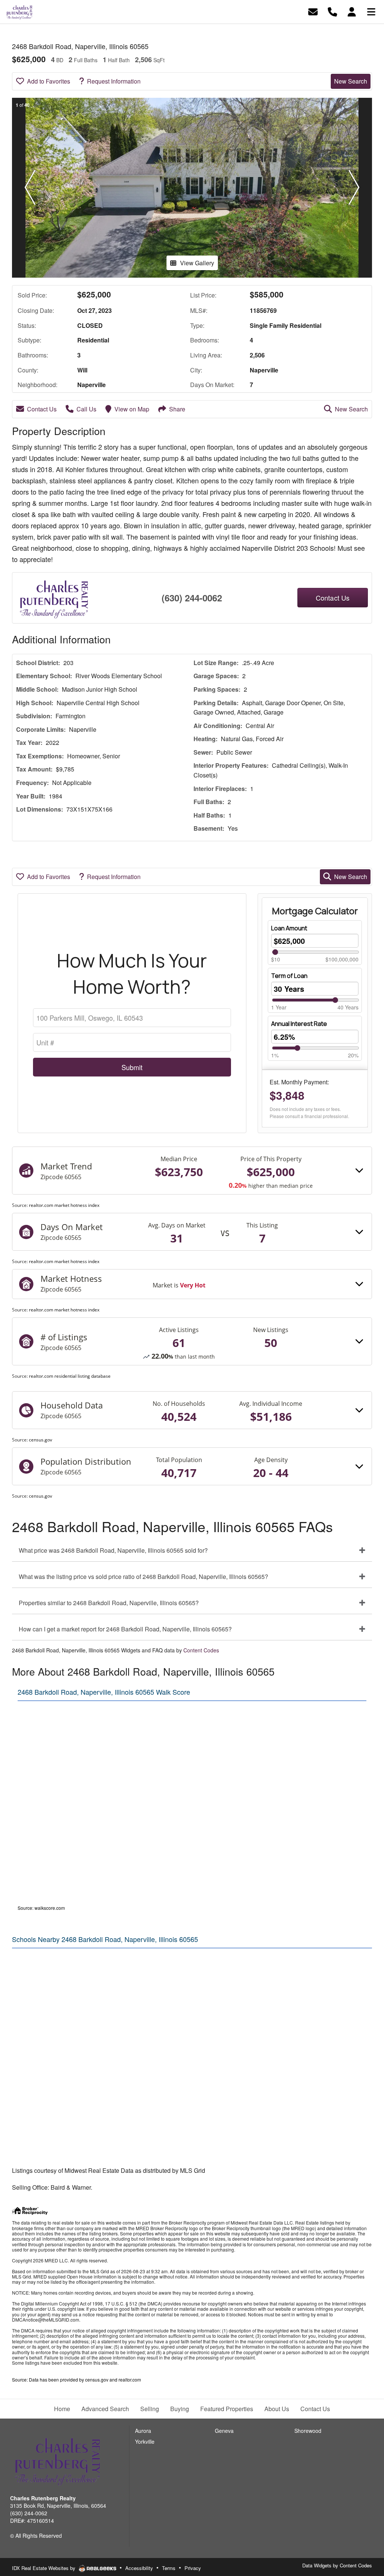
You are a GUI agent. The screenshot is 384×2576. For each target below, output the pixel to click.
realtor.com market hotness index (64, 1205)
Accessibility (139, 2568)
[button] (30, 188)
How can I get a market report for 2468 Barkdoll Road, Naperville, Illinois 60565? (125, 1629)
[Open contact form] (313, 11)
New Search (351, 81)
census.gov (40, 1440)
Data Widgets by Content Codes (337, 2565)
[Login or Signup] (352, 11)
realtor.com (130, 2379)
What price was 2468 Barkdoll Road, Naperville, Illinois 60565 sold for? (113, 1550)
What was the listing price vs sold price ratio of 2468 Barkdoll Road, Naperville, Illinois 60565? (143, 1577)
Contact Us (42, 409)
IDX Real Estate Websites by (44, 2568)
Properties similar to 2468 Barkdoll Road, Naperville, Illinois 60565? (109, 1603)
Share (177, 409)
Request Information (114, 81)
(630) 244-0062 (192, 598)
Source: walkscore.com (41, 1908)
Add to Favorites (49, 81)
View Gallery (197, 263)
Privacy (193, 2568)
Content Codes (201, 1650)
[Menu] (371, 11)
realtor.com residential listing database (70, 1376)
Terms (169, 2568)
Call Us (86, 409)
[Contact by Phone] (332, 11)
